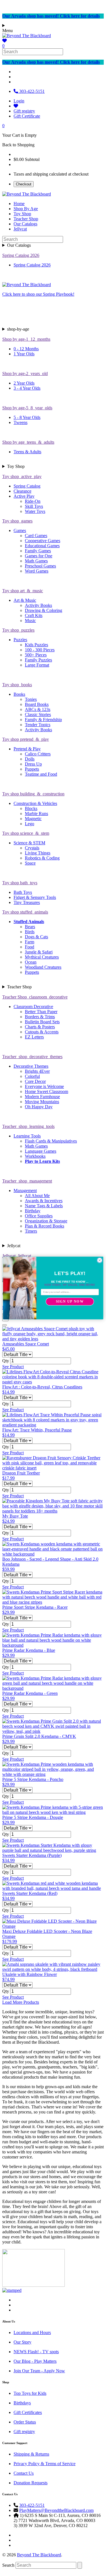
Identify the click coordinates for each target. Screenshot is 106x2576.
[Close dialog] (99, 1260)
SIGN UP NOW (70, 1302)
